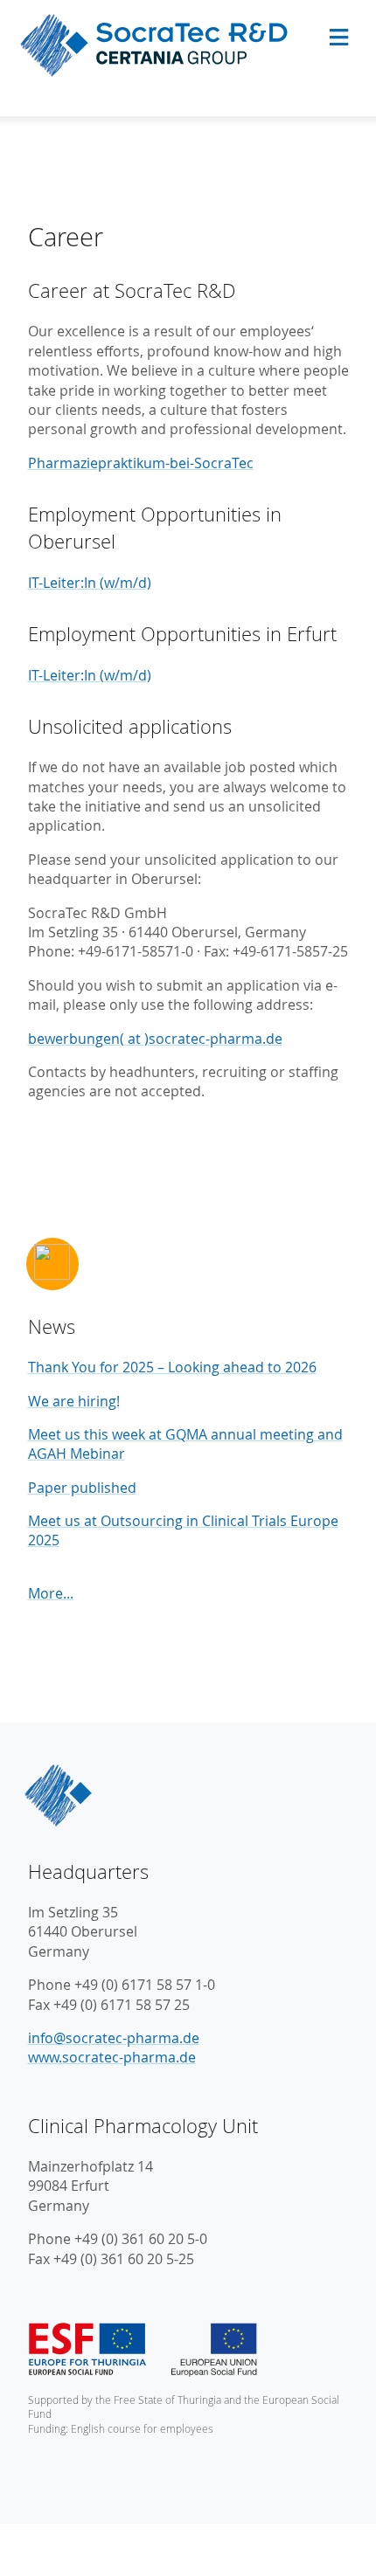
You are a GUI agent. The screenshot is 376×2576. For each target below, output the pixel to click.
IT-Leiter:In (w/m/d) (90, 583)
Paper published (82, 1488)
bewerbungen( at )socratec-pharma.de (155, 1039)
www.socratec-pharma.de (112, 2057)
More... (51, 1593)
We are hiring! (74, 1401)
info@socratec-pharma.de (114, 2038)
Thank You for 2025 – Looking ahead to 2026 (172, 1367)
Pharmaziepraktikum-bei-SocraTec (141, 463)
